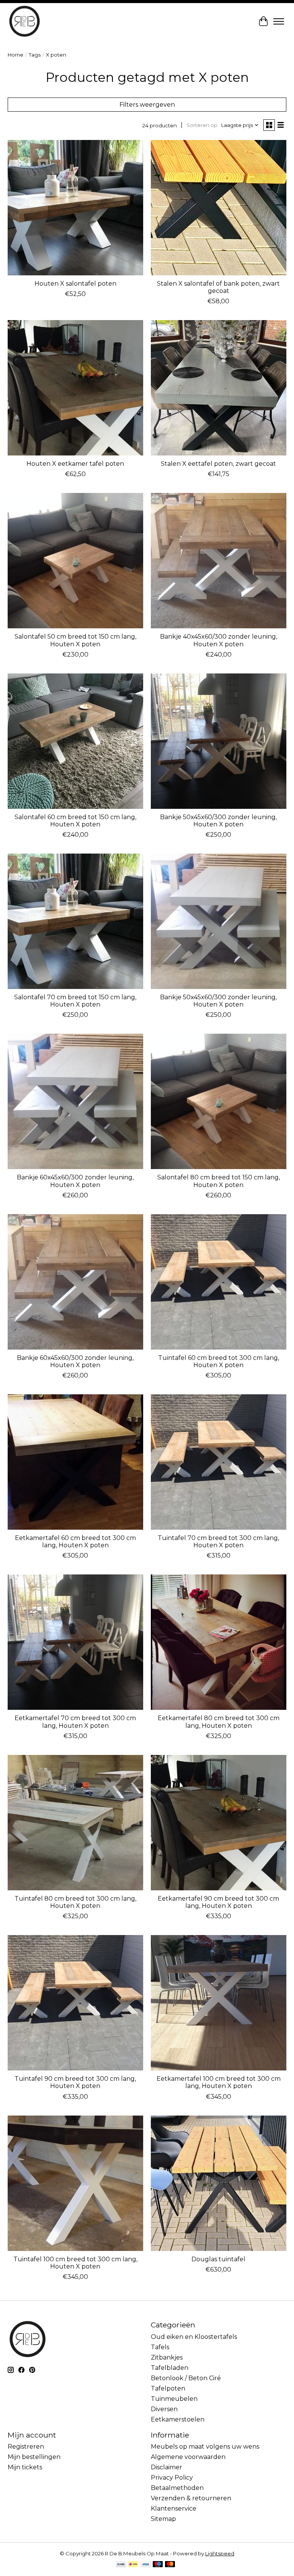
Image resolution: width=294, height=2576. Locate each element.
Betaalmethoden (177, 2488)
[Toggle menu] (279, 21)
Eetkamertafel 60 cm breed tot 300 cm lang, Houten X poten (75, 1542)
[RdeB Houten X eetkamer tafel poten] (75, 388)
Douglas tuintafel (218, 2259)
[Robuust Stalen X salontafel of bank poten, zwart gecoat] (219, 208)
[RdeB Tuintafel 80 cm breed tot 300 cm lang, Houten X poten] (75, 1823)
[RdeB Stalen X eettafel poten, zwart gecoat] (219, 388)
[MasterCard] (170, 2565)
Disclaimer (167, 2467)
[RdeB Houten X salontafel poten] (75, 208)
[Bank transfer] (121, 2565)
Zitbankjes (167, 2357)
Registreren (26, 2447)
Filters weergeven (147, 105)
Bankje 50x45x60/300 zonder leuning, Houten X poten (218, 821)
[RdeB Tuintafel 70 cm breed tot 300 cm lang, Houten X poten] (219, 1462)
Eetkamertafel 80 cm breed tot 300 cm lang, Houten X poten (219, 1722)
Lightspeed (220, 2553)
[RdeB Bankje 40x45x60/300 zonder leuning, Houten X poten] (219, 561)
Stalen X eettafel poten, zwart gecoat (218, 464)
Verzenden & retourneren (191, 2498)
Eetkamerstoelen (178, 2419)
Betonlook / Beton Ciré (186, 2378)
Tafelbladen (170, 2368)
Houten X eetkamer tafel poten (75, 464)
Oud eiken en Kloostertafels (194, 2337)
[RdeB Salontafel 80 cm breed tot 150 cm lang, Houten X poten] (219, 1101)
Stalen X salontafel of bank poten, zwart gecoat (218, 287)
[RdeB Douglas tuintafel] (219, 2183)
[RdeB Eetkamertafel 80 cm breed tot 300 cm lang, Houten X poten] (219, 1642)
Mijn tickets (25, 2467)
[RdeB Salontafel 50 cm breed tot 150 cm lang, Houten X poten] (75, 561)
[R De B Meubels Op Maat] (24, 21)
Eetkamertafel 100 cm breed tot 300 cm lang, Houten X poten (219, 2082)
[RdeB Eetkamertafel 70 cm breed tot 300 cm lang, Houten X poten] (75, 1642)
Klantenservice (174, 2509)
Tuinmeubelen (174, 2399)
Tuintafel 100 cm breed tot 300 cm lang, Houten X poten (75, 2263)
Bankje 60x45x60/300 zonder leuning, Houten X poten (75, 1181)
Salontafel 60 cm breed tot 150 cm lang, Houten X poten (75, 821)
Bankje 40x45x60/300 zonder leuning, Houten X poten (219, 640)
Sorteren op (202, 125)
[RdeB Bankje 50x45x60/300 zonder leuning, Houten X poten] (219, 741)
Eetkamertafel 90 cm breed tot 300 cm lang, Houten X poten (218, 1902)
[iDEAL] (133, 2565)
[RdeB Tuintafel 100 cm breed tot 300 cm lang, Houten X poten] (75, 2183)
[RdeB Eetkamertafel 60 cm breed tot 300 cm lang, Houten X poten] (75, 1462)
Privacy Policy (172, 2478)
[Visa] (145, 2565)
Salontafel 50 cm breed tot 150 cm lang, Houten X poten (75, 640)
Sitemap (163, 2519)
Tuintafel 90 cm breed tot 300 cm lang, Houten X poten (75, 2082)
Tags (35, 55)
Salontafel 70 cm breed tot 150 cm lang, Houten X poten (75, 1001)
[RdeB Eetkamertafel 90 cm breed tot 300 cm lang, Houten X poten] (219, 1823)
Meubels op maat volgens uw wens (205, 2447)
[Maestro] (158, 2565)
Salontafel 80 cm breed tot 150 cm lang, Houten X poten (219, 1181)
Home (16, 55)
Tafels (160, 2347)
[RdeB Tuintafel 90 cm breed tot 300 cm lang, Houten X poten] (75, 2003)
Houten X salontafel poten (75, 284)
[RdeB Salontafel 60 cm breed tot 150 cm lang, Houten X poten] (75, 741)
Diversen (164, 2409)
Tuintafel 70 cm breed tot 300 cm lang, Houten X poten (218, 1542)
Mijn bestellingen (34, 2457)
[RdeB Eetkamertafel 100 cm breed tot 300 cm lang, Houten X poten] (219, 2003)
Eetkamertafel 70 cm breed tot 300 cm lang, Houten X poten (75, 1722)
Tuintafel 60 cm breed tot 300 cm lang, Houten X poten (219, 1361)
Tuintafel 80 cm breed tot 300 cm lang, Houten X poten (75, 1902)
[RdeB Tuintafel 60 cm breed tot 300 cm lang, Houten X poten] (219, 1282)
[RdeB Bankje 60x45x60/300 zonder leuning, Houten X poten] (75, 1101)
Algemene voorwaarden (188, 2457)
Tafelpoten (168, 2388)
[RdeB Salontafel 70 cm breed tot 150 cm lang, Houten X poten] (75, 921)
